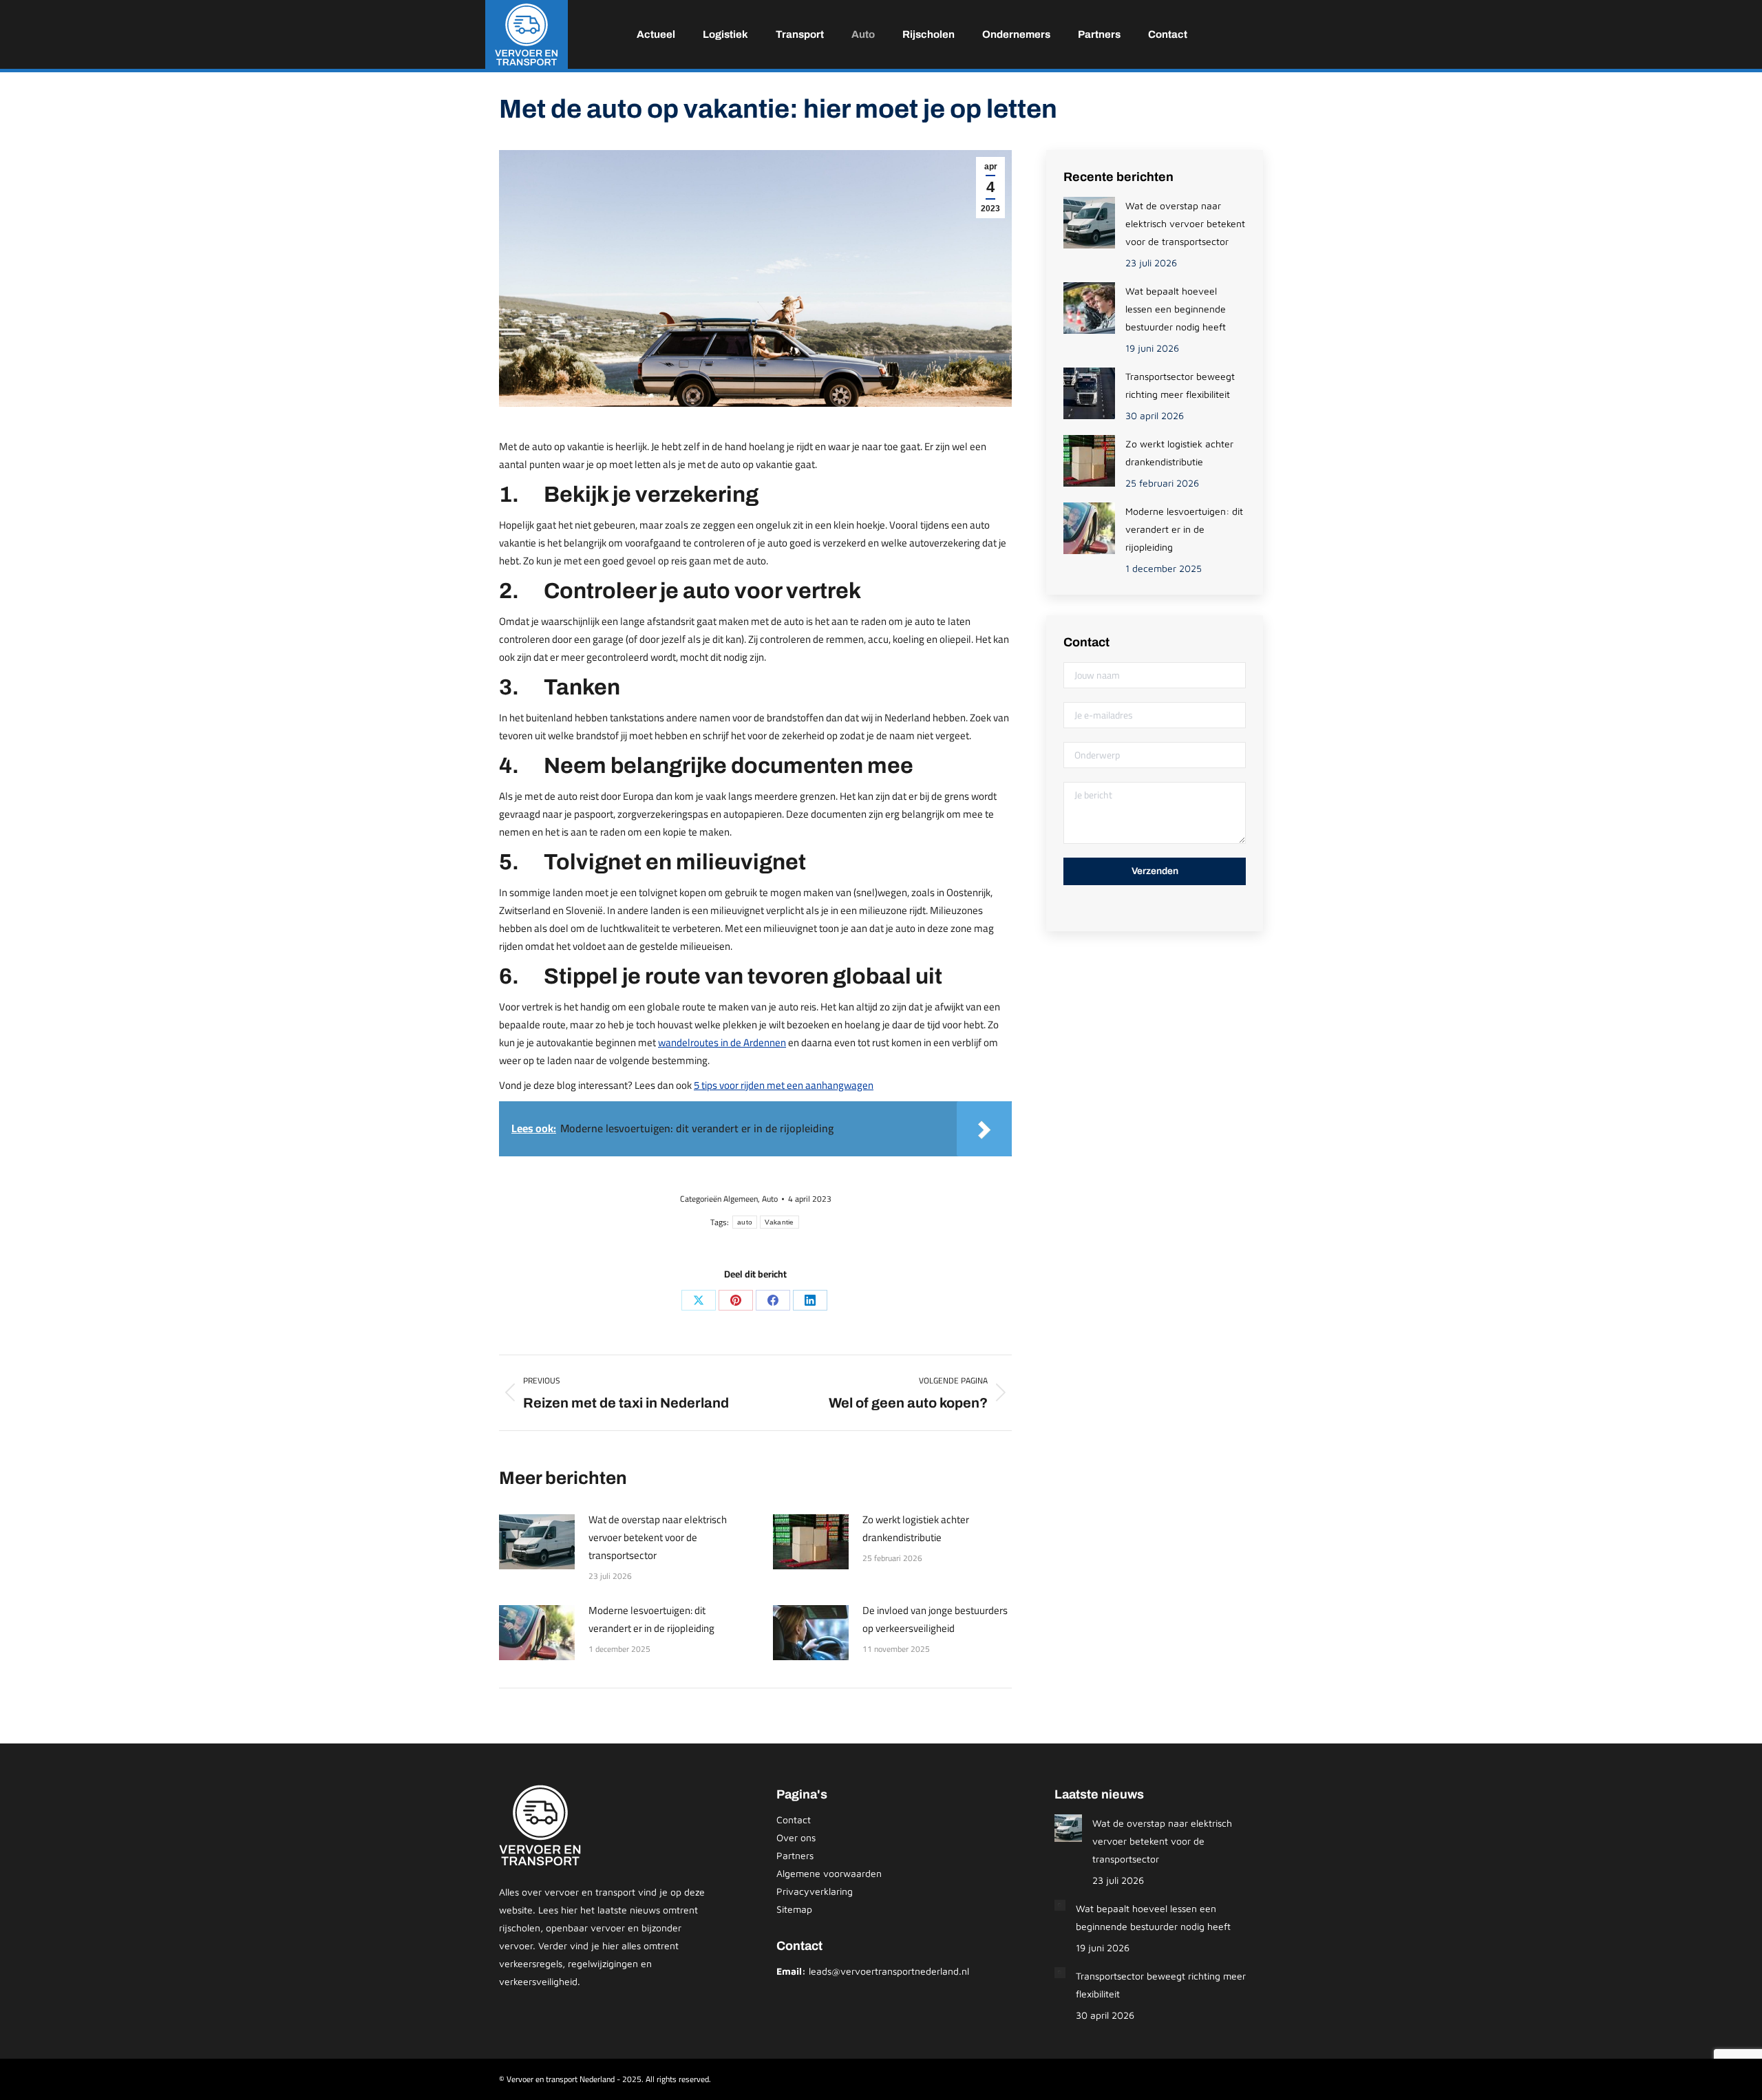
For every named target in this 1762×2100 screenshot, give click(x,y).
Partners (795, 1855)
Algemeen (741, 1199)
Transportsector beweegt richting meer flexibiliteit (1180, 385)
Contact (794, 1820)
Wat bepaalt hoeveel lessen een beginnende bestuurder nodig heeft (1176, 309)
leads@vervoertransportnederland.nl (889, 1971)
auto (745, 1222)
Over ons (796, 1837)
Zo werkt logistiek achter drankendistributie (916, 1529)
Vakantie (779, 1222)
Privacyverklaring (815, 1891)
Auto (770, 1199)
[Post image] (537, 1542)
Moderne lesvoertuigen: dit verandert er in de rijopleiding (651, 1620)
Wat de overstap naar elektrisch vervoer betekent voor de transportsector (658, 1538)
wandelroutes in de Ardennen (722, 1042)
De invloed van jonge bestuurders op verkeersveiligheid (935, 1620)
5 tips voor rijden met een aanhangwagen (784, 1085)
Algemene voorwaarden (829, 1873)
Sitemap (794, 1909)
